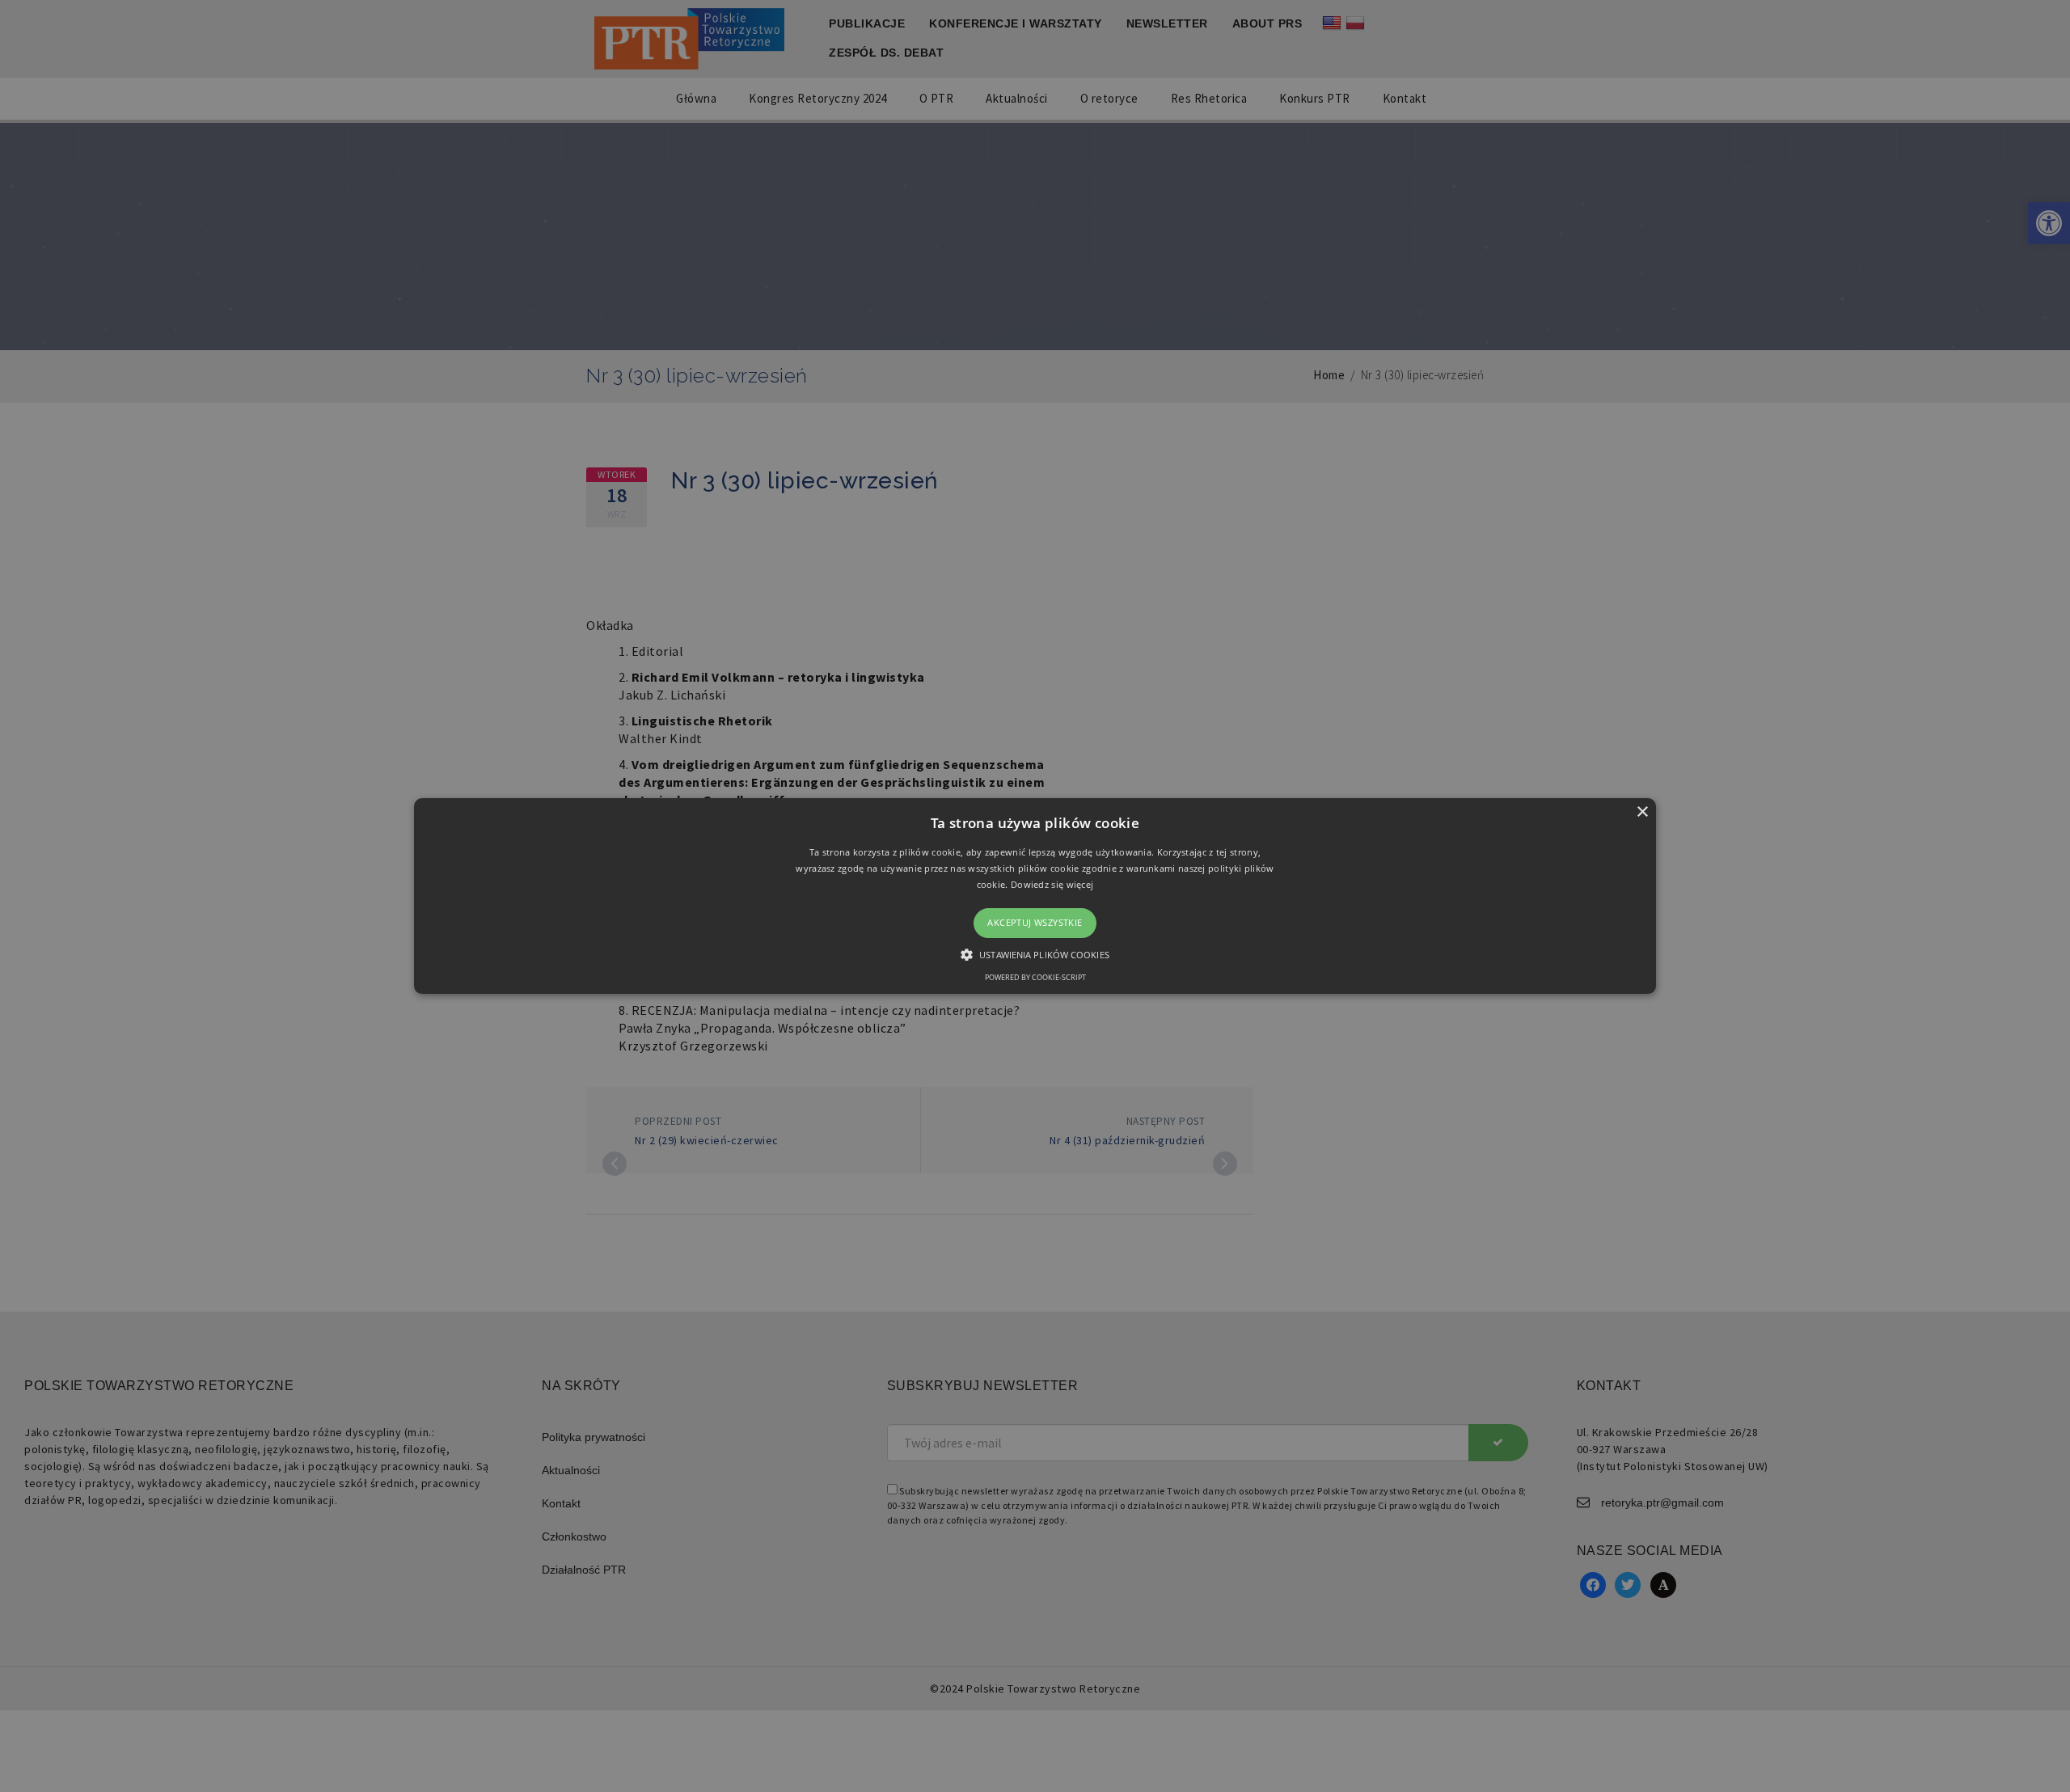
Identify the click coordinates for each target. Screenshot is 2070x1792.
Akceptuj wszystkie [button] (1035, 923)
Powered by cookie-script (1035, 977)
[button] (1035, 896)
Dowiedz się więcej (1052, 884)
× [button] (1642, 812)
